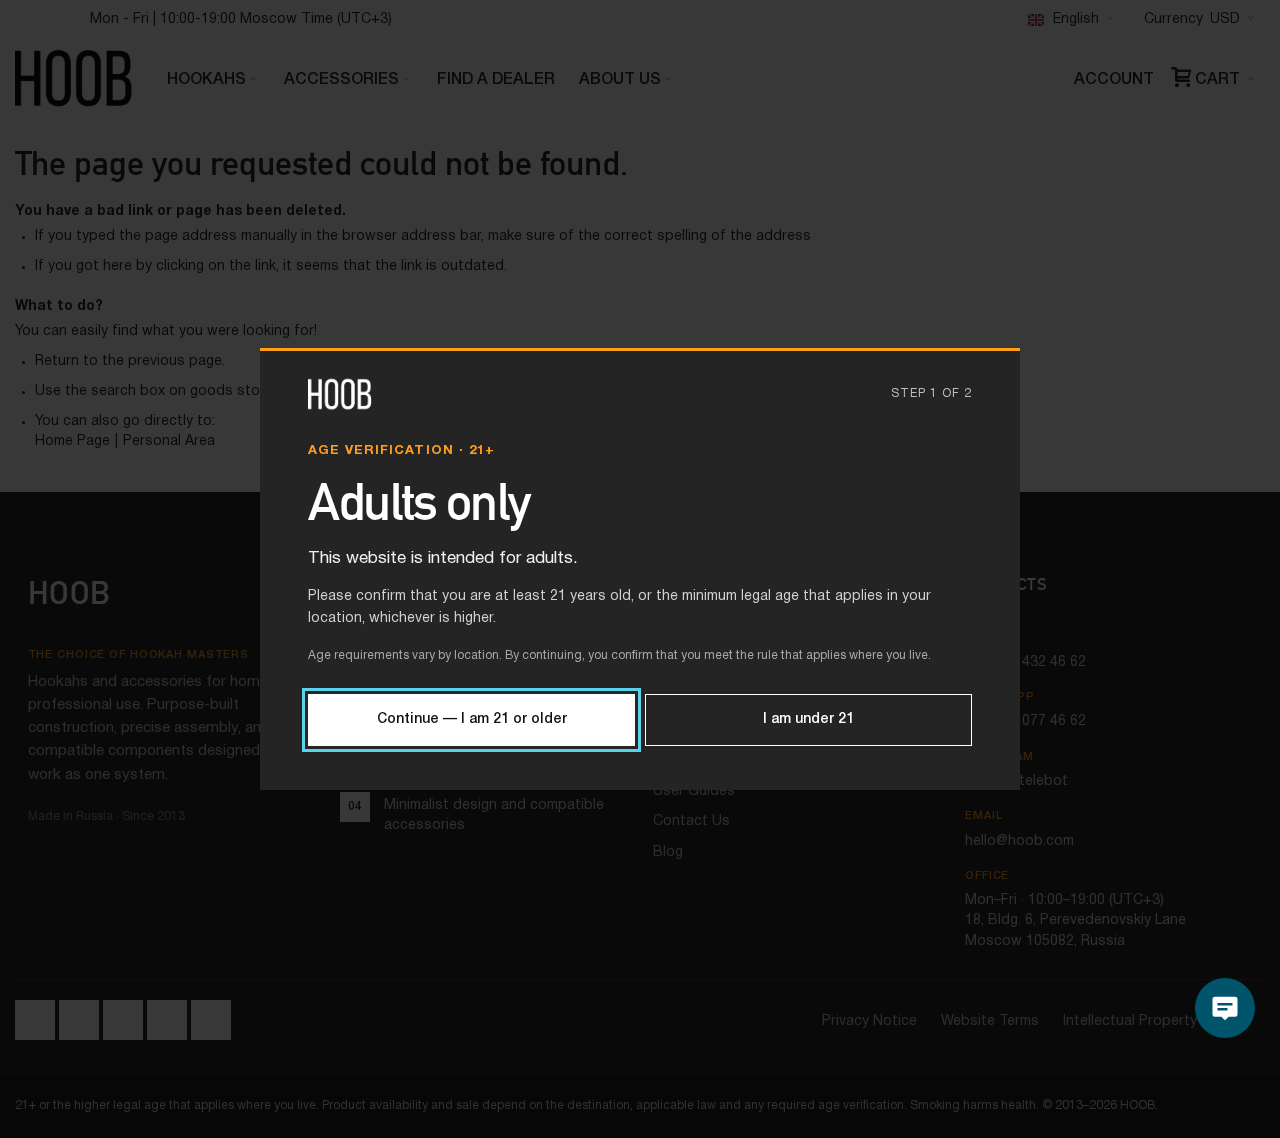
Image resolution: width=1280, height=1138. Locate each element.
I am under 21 (808, 719)
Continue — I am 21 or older (472, 719)
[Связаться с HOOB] (1225, 1008)
